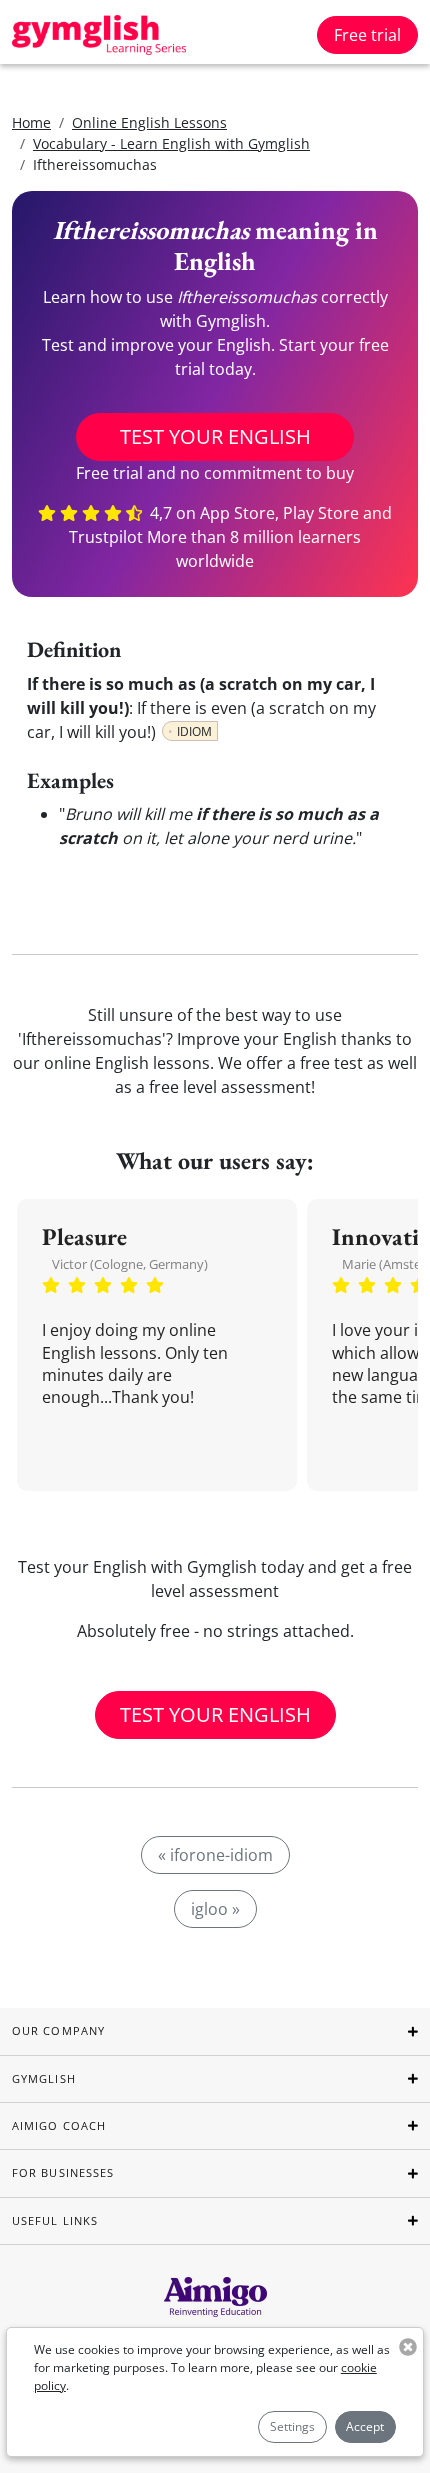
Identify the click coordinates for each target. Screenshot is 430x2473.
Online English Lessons (149, 122)
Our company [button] (58, 2030)
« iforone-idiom (215, 1855)
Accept (365, 2426)
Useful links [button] (55, 2220)
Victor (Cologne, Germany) (130, 1264)
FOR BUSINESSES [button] (63, 2172)
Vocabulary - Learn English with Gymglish (171, 143)
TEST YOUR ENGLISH (215, 436)
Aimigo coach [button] (59, 2125)
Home (31, 122)
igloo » (215, 1909)
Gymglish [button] (44, 2078)
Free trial (367, 35)
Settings (292, 2426)
